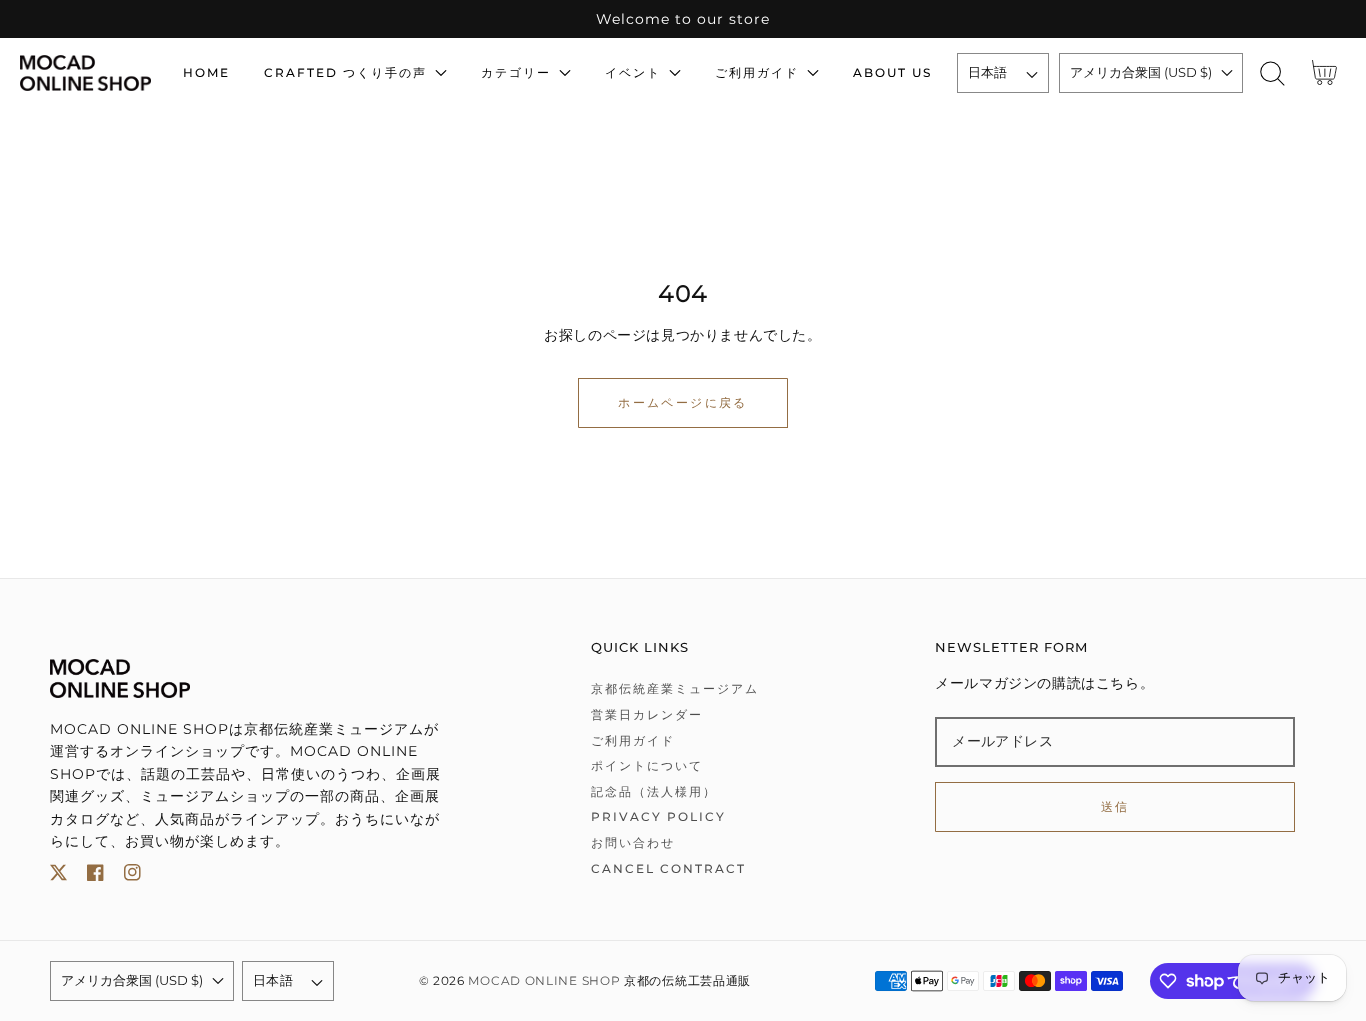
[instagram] (132, 876)
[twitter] (58, 876)
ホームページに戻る (683, 402)
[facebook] (95, 876)
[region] (683, 19)
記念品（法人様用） (654, 791)
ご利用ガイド (633, 740)
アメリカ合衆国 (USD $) (1141, 72)
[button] (1272, 73)
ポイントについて (647, 765)
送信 (1115, 806)
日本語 (988, 72)
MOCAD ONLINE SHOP (544, 981)
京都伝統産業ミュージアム (675, 688)
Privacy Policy (658, 816)
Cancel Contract (668, 868)
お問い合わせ (633, 842)
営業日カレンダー (647, 714)
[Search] (1272, 73)
